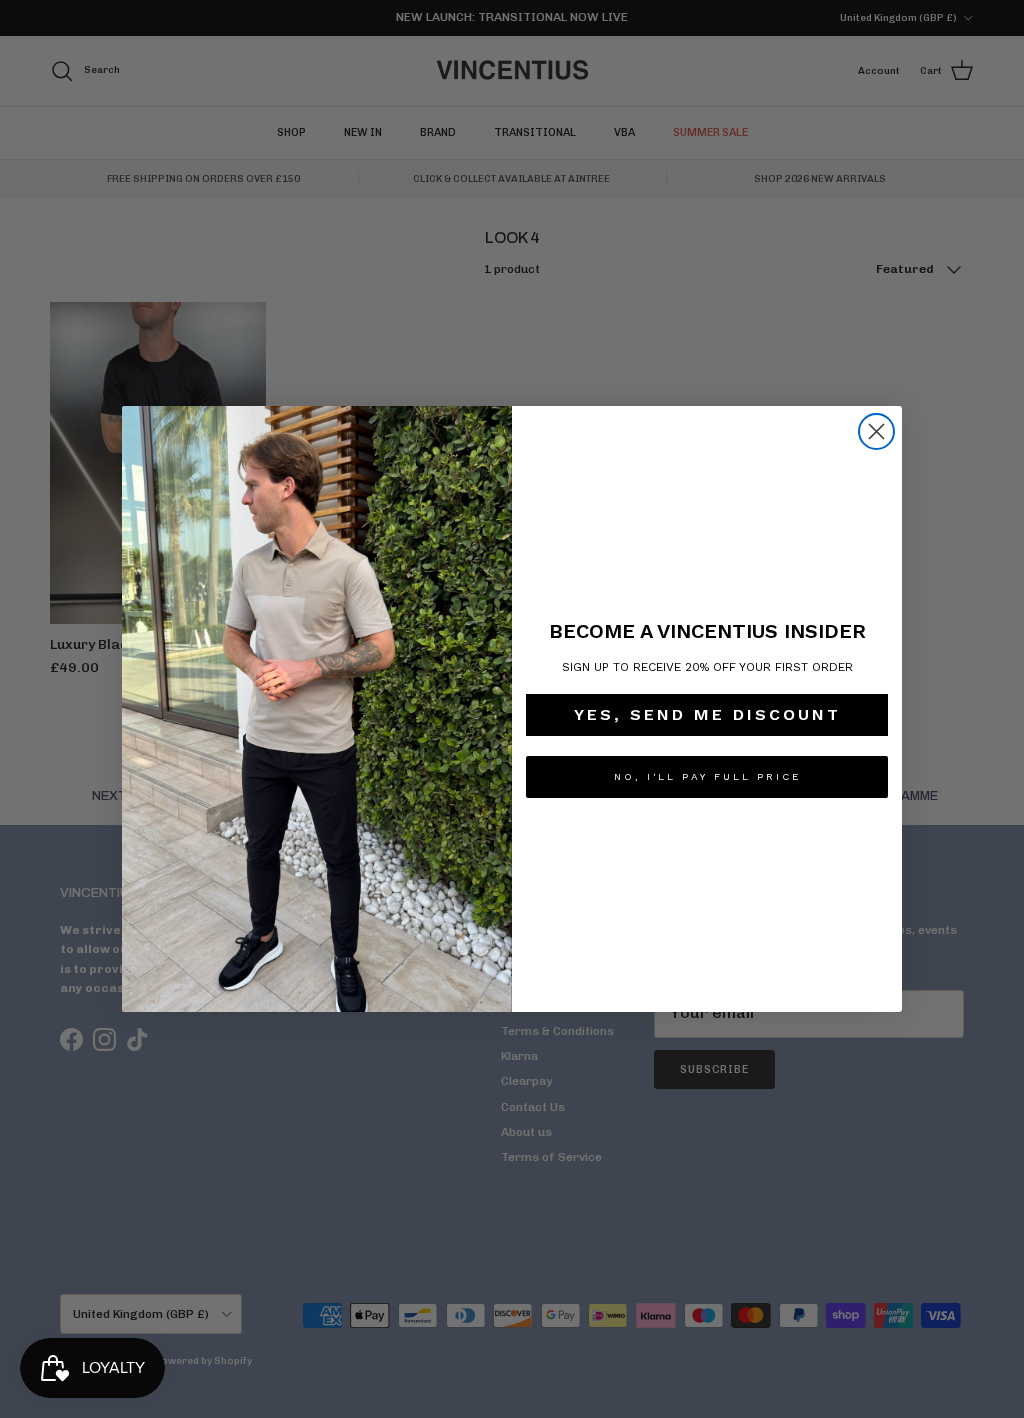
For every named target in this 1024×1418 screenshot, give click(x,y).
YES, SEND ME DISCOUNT (707, 714)
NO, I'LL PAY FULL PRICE (707, 776)
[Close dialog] (876, 431)
